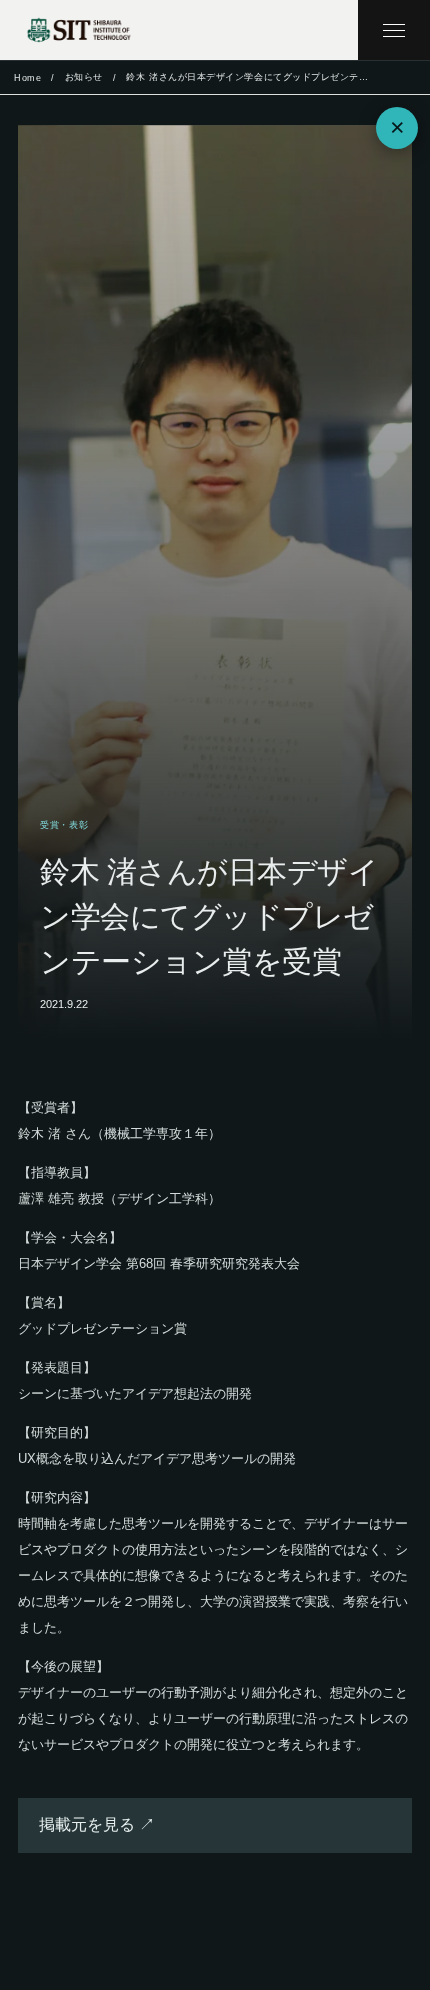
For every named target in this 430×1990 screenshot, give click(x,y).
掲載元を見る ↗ (97, 1824)
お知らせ (84, 77)
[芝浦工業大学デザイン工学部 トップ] (79, 30)
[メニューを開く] (394, 30)
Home (27, 78)
